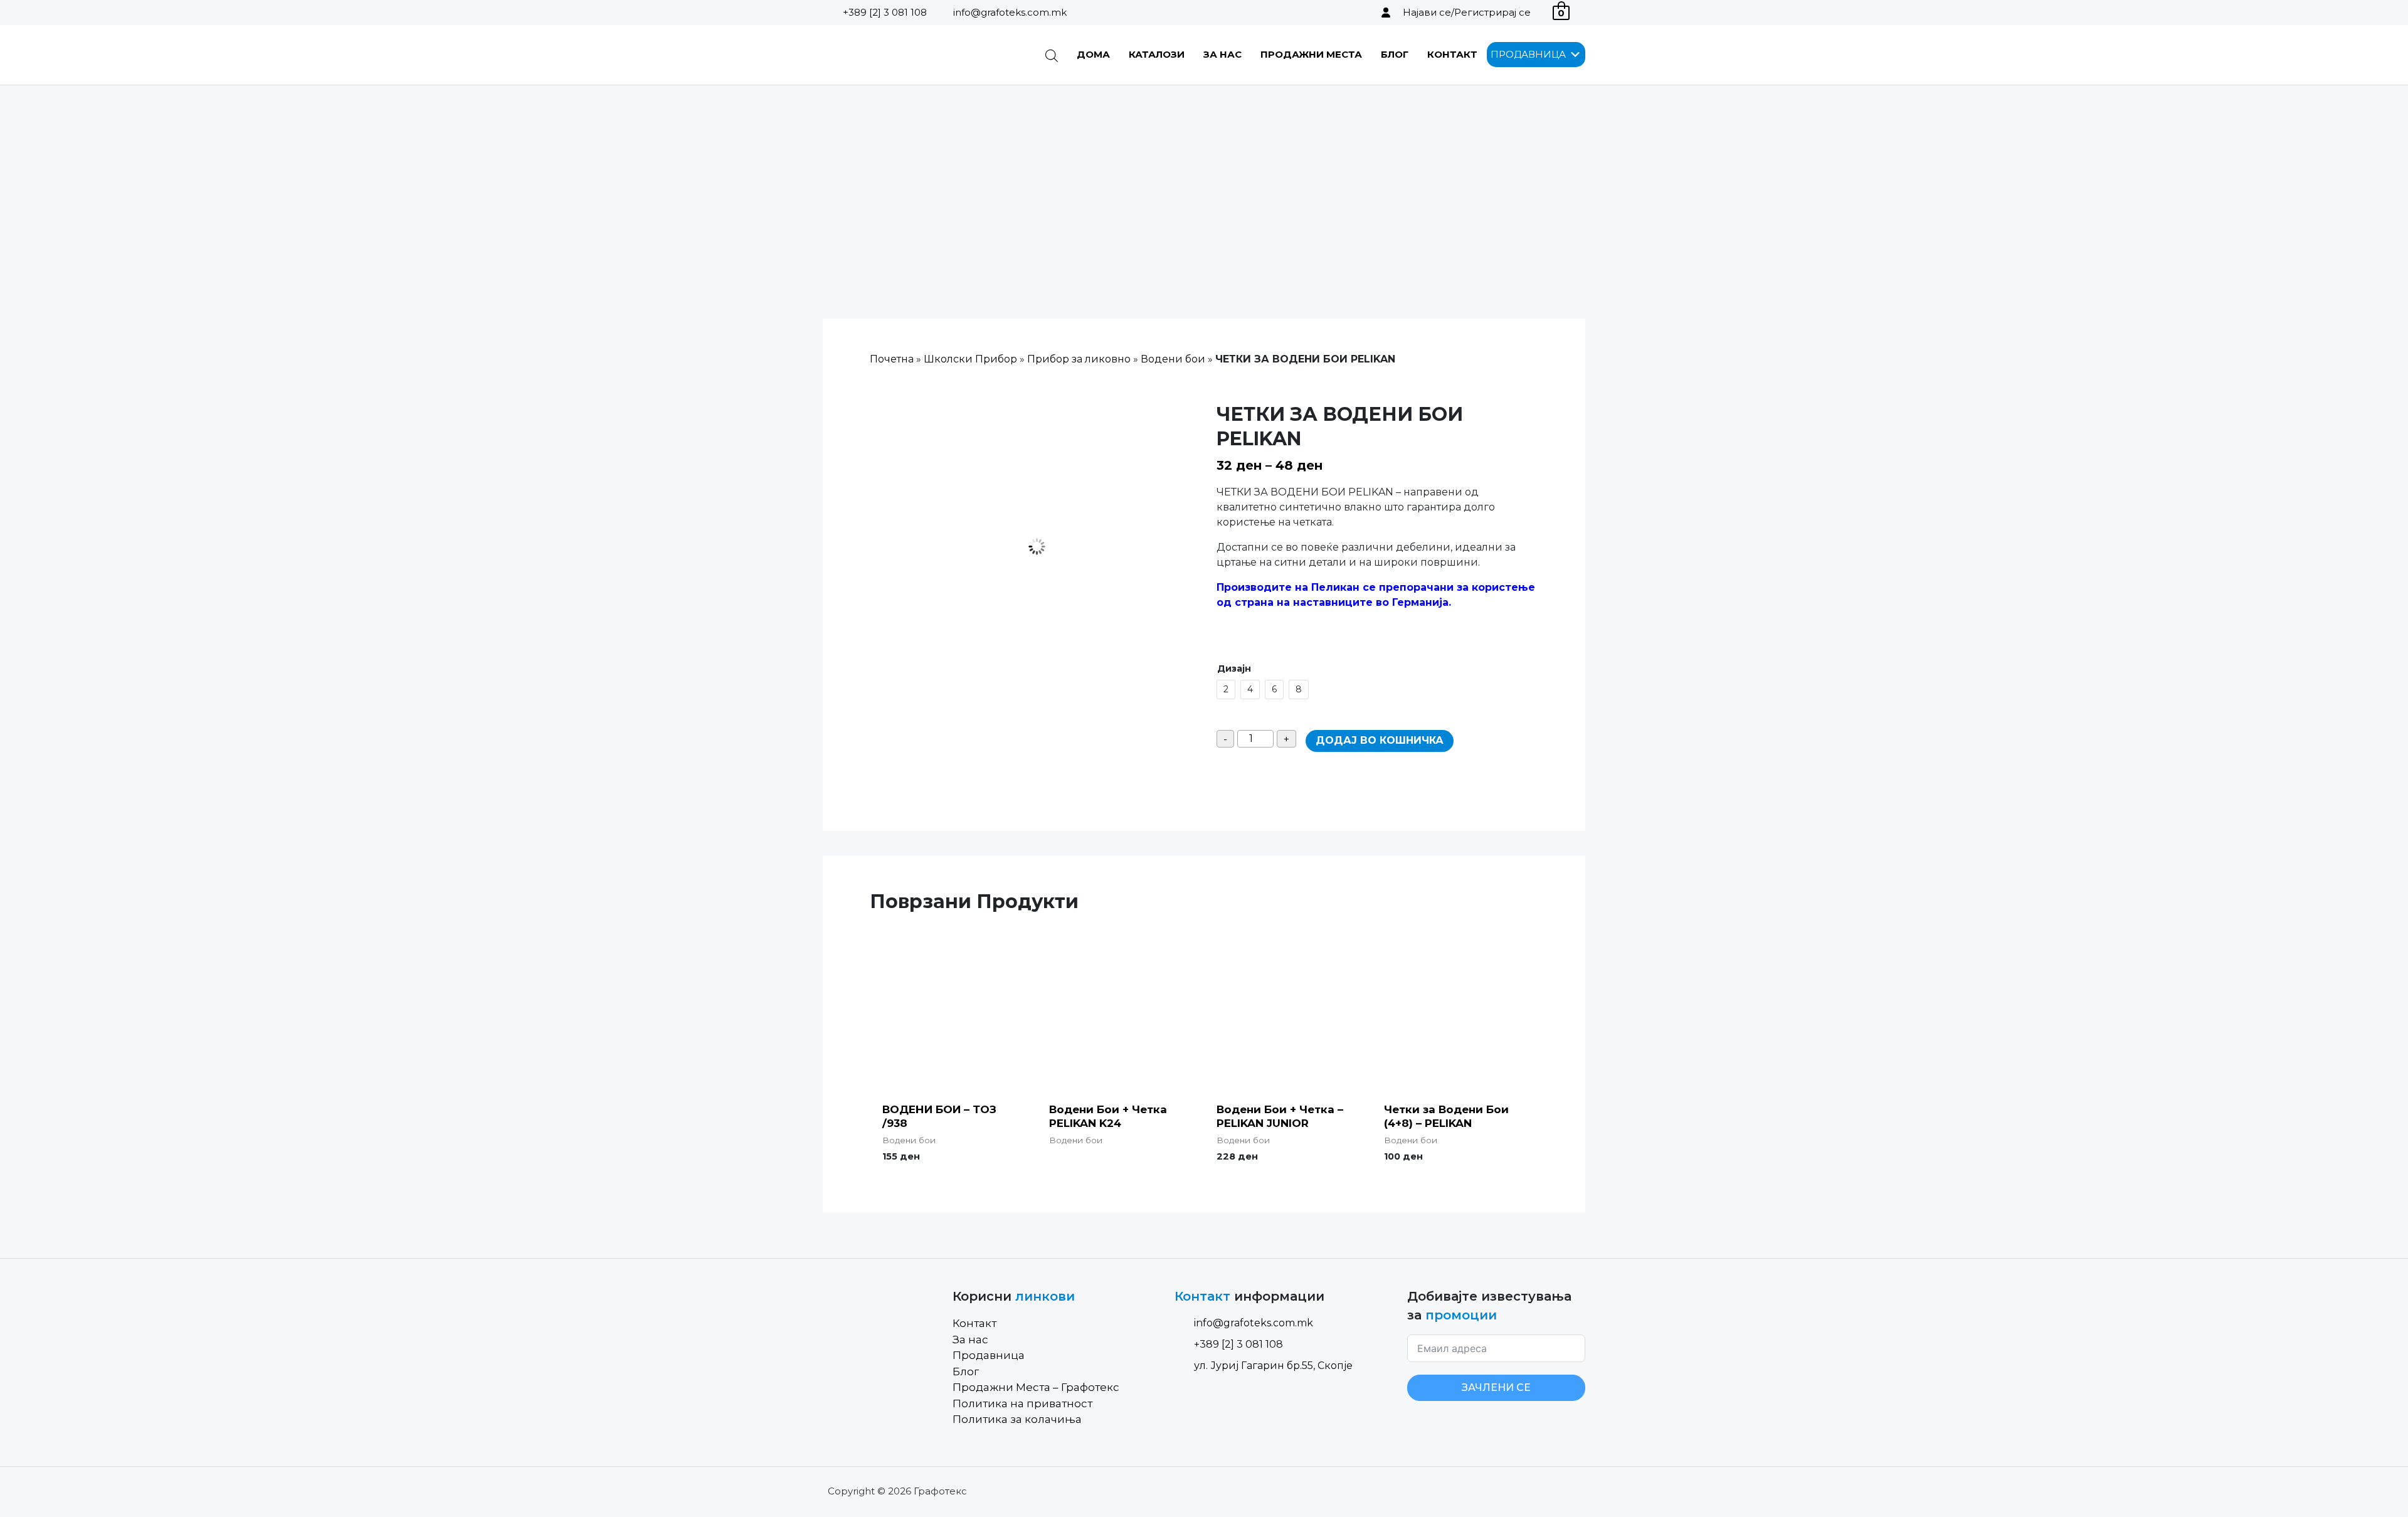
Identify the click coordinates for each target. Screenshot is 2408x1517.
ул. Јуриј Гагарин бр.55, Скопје (1273, 1366)
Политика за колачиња (1017, 1419)
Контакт (1452, 54)
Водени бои (1173, 359)
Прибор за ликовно (1079, 359)
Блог (1395, 54)
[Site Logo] (886, 55)
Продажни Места (1311, 54)
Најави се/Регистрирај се (1467, 12)
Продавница (989, 1355)
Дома (1093, 54)
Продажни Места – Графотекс (1036, 1387)
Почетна (892, 359)
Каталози (1157, 54)
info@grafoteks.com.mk (1010, 12)
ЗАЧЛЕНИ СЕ (1496, 1387)
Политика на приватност (1022, 1403)
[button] (1528, 55)
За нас (1222, 54)
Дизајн (1234, 669)
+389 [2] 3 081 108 (885, 12)
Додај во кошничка (1380, 740)
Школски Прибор (970, 359)
